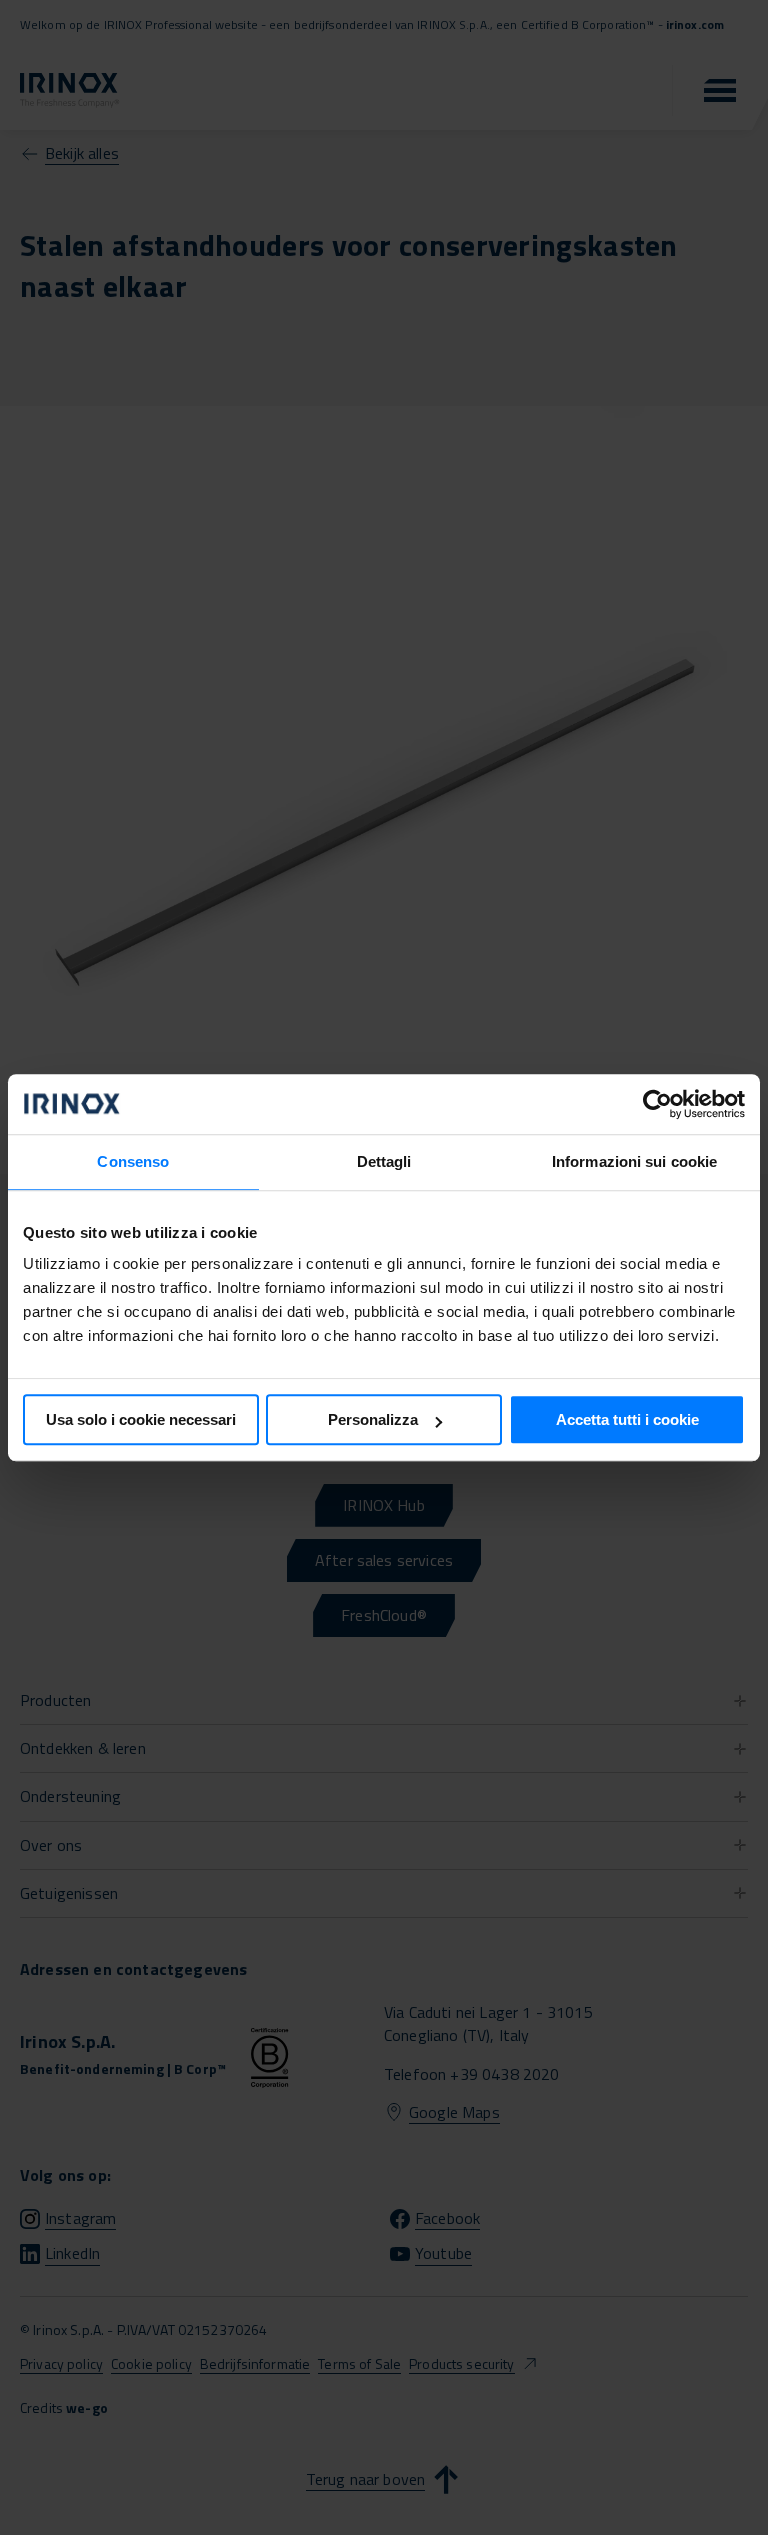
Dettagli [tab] (384, 1161)
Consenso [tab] (133, 1161)
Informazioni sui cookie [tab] (634, 1161)
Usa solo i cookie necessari (141, 1419)
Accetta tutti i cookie (627, 1419)
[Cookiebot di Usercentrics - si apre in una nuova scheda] (657, 1104)
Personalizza (373, 1419)
